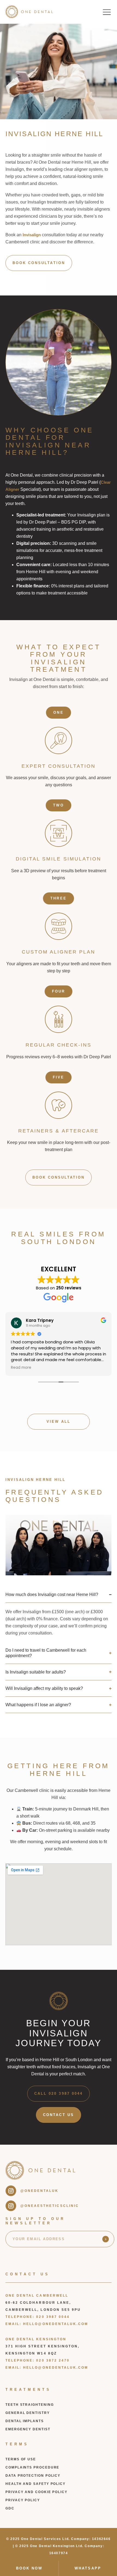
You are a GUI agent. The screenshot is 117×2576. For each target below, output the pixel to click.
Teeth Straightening (30, 2405)
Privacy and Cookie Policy (36, 2492)
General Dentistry (28, 2413)
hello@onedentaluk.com (56, 2324)
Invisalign (32, 235)
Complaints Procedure (32, 2467)
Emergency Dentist (28, 2429)
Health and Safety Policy (36, 2484)
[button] (107, 12)
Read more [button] (21, 1368)
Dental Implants (25, 2421)
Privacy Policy (23, 2500)
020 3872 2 (49, 2360)
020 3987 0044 (53, 2317)
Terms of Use (21, 2459)
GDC (10, 2508)
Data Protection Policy (33, 2476)
